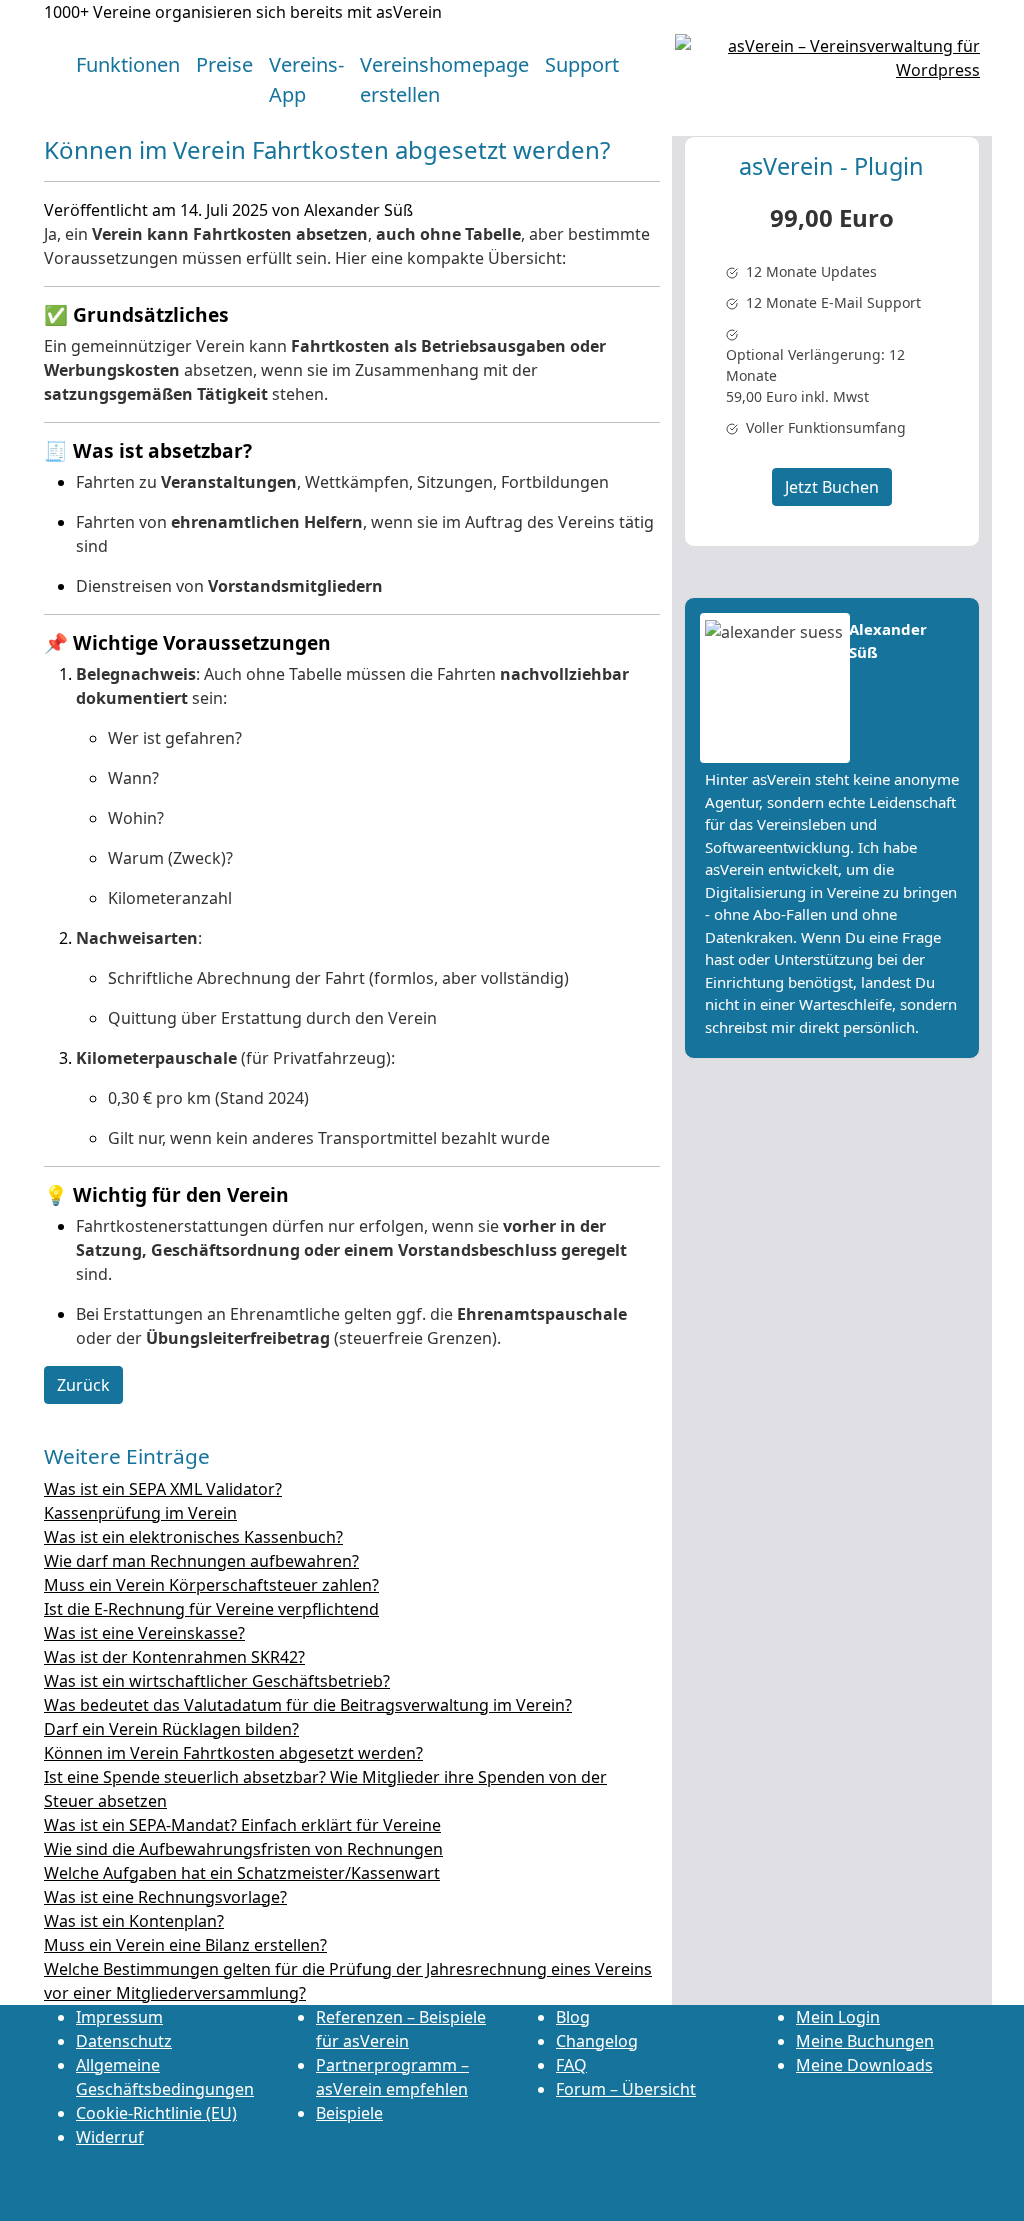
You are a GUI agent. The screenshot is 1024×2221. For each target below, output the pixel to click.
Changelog (597, 2041)
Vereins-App (306, 79)
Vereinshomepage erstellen (444, 79)
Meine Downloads (864, 2065)
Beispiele (349, 2113)
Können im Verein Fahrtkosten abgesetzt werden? (233, 1753)
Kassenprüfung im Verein (140, 1513)
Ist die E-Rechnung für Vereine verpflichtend (211, 1609)
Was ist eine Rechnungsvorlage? (165, 1897)
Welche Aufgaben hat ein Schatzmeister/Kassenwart (242, 1873)
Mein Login (838, 2017)
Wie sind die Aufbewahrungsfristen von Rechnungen (243, 1849)
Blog (573, 2017)
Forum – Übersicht (626, 2089)
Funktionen (128, 64)
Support (582, 64)
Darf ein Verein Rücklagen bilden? (171, 1729)
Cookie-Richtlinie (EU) (156, 2113)
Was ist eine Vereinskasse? (144, 1633)
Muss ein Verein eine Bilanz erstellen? (185, 1945)
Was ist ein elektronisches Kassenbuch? (193, 1537)
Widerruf (110, 2137)
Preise (224, 64)
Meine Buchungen (865, 2041)
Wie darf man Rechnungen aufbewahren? (201, 1561)
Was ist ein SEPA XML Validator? (163, 1489)
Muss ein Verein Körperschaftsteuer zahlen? (211, 1585)
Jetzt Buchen (832, 487)
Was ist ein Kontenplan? (134, 1921)
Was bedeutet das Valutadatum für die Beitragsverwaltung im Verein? (308, 1705)
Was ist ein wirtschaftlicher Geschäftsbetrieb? (217, 1681)
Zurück (83, 1385)
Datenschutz (124, 2041)
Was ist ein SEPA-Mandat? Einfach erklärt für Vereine (242, 1825)
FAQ (571, 2065)
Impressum (119, 2017)
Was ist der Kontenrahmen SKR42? (174, 1657)
